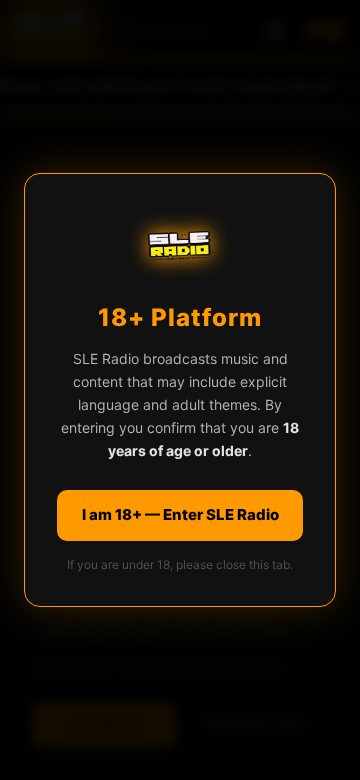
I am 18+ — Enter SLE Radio (180, 514)
